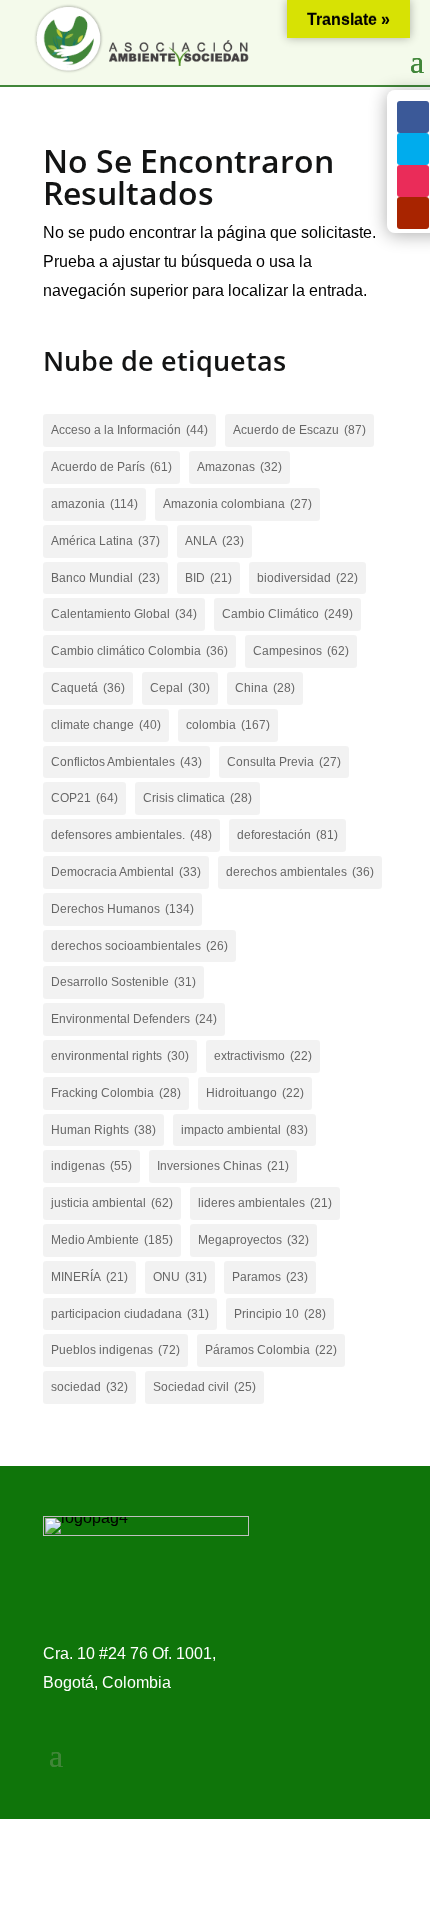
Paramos (270, 1277)
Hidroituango (255, 1093)
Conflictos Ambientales (126, 762)
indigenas (91, 1166)
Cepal (180, 688)
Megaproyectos (253, 1240)
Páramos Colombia (271, 1350)
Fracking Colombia (116, 1093)
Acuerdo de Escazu (299, 430)
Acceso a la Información (129, 430)
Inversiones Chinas (223, 1166)
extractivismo (263, 1056)
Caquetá (88, 688)
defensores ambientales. (131, 835)
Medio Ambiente (112, 1240)
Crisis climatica (197, 798)
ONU (180, 1277)
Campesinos (301, 651)
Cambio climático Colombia (139, 651)
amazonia (94, 504)
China (265, 688)
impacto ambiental (244, 1130)
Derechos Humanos (122, 909)
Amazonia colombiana (237, 504)
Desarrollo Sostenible (123, 982)
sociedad (89, 1387)
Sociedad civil (204, 1387)
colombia (228, 725)
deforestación (287, 835)
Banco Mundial (105, 578)
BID (208, 578)
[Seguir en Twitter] (413, 149)
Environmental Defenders (134, 1019)
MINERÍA (89, 1277)
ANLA (214, 541)
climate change (106, 725)
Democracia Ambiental (126, 872)
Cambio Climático (287, 614)
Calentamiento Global (124, 614)
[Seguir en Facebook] (413, 117)
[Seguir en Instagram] (413, 181)
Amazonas (239, 467)
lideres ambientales (265, 1203)
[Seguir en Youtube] (413, 213)
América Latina (105, 541)
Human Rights (103, 1130)
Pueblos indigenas (115, 1350)
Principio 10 (280, 1314)
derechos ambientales (300, 872)
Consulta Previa (284, 762)
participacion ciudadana (130, 1314)
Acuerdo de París (111, 467)
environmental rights (120, 1056)
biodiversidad (307, 578)
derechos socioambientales (139, 946)
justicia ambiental (112, 1203)
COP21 (84, 798)
